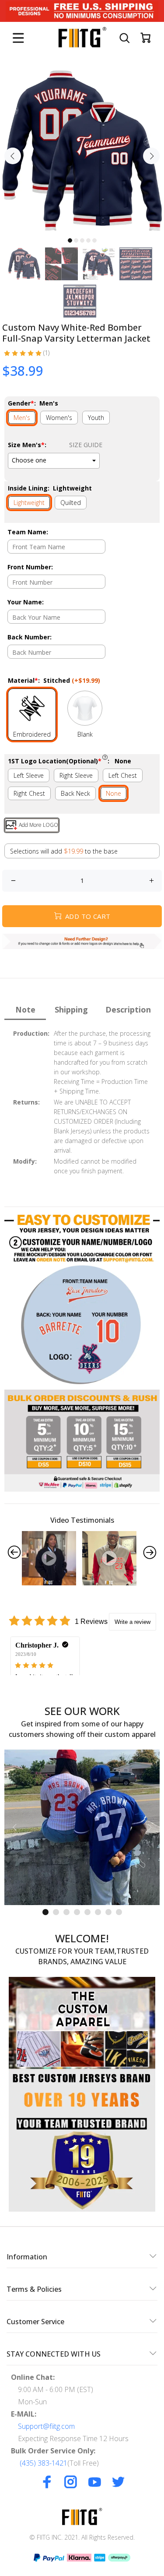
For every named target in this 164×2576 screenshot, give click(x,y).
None (113, 793)
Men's (22, 418)
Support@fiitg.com (46, 2426)
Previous (13, 156)
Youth (96, 418)
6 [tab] (98, 1912)
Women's (59, 418)
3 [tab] (82, 240)
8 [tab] (119, 1912)
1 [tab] (70, 240)
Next (151, 156)
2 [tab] (76, 240)
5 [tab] (94, 240)
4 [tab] (88, 240)
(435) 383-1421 (44, 2463)
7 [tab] (108, 1912)
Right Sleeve (76, 775)
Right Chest (29, 793)
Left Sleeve (29, 775)
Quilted (71, 503)
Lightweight (29, 503)
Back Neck (75, 793)
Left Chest (123, 775)
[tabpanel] (82, 151)
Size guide (86, 445)
